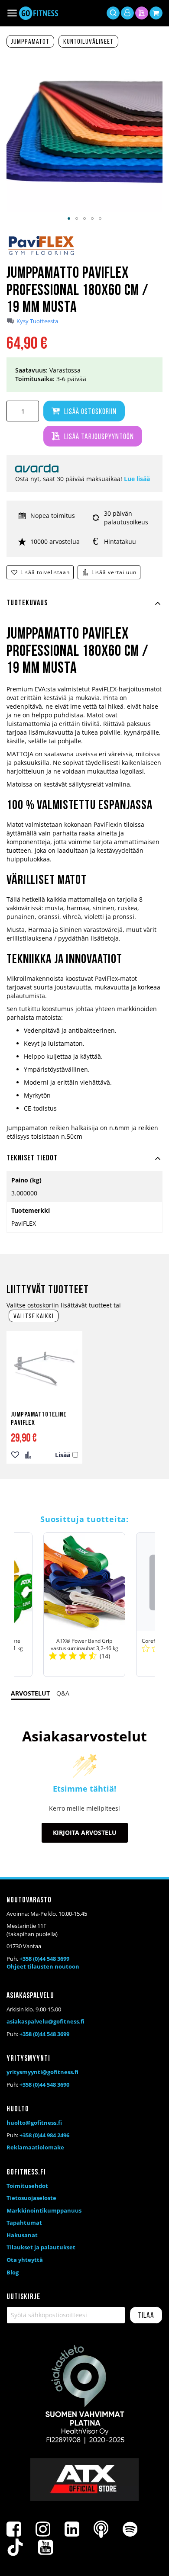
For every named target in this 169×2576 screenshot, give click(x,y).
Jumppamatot (30, 42)
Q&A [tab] (63, 1693)
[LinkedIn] (72, 2529)
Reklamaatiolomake (35, 2147)
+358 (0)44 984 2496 (44, 2135)
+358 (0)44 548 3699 (44, 1959)
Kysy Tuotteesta (37, 321)
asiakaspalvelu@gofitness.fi (45, 2021)
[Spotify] (130, 2529)
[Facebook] (14, 2529)
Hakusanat (22, 2235)
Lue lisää (137, 479)
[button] (69, 218)
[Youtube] (45, 2547)
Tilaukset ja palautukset (41, 2247)
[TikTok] (15, 2547)
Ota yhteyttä (25, 2260)
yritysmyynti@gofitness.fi (42, 2072)
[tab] (84, 608)
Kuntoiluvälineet (88, 42)
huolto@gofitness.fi (34, 2123)
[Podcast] (101, 2529)
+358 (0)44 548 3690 (44, 2085)
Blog (13, 2272)
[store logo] (39, 13)
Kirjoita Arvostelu (85, 1832)
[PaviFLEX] (41, 254)
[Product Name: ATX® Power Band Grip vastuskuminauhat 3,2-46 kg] (84, 1605)
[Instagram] (43, 2529)
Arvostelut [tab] (30, 1693)
